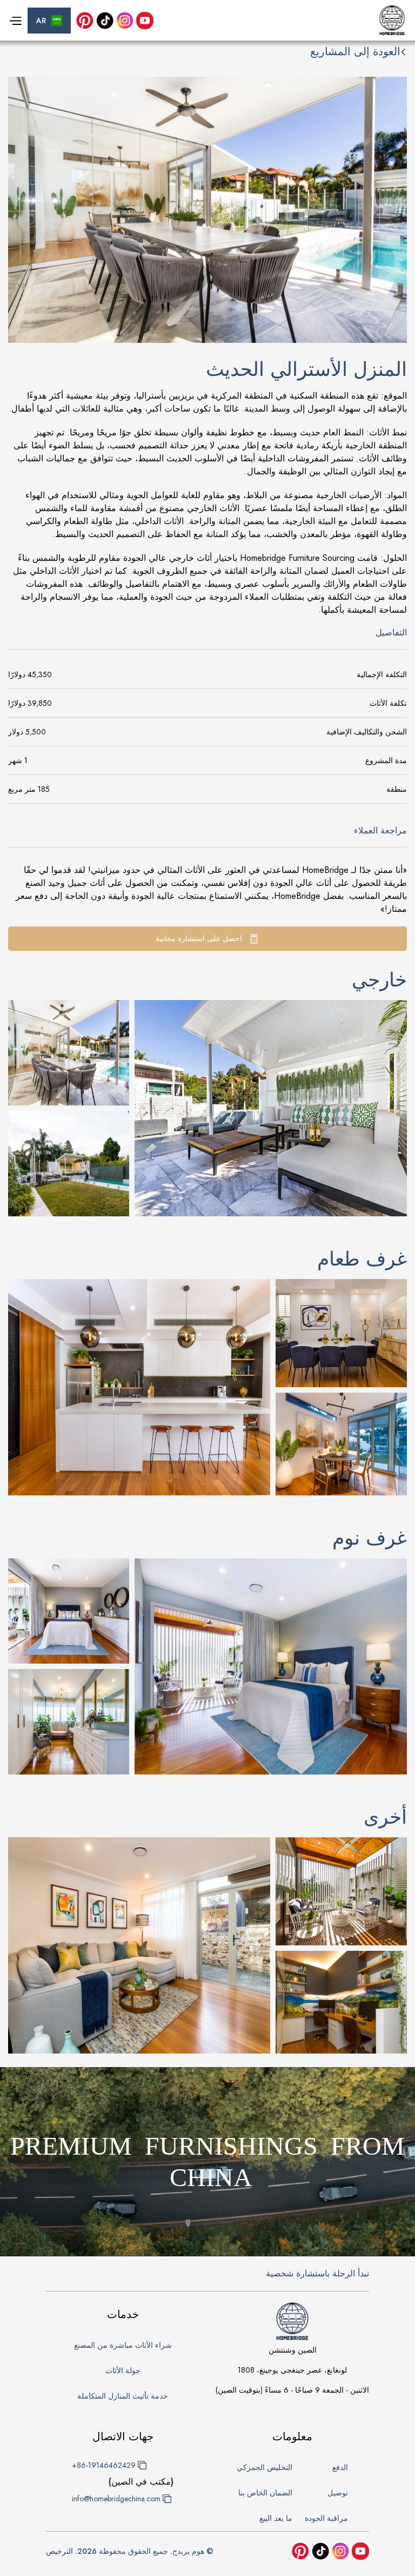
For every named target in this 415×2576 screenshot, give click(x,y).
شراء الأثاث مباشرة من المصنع (123, 2345)
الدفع (340, 2467)
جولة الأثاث (123, 2370)
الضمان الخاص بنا (265, 2493)
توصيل (338, 2493)
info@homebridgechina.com (116, 2499)
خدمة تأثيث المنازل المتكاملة (123, 2396)
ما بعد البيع (276, 2518)
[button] (49, 21)
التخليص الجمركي (265, 2467)
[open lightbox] (271, 1108)
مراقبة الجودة (326, 2518)
